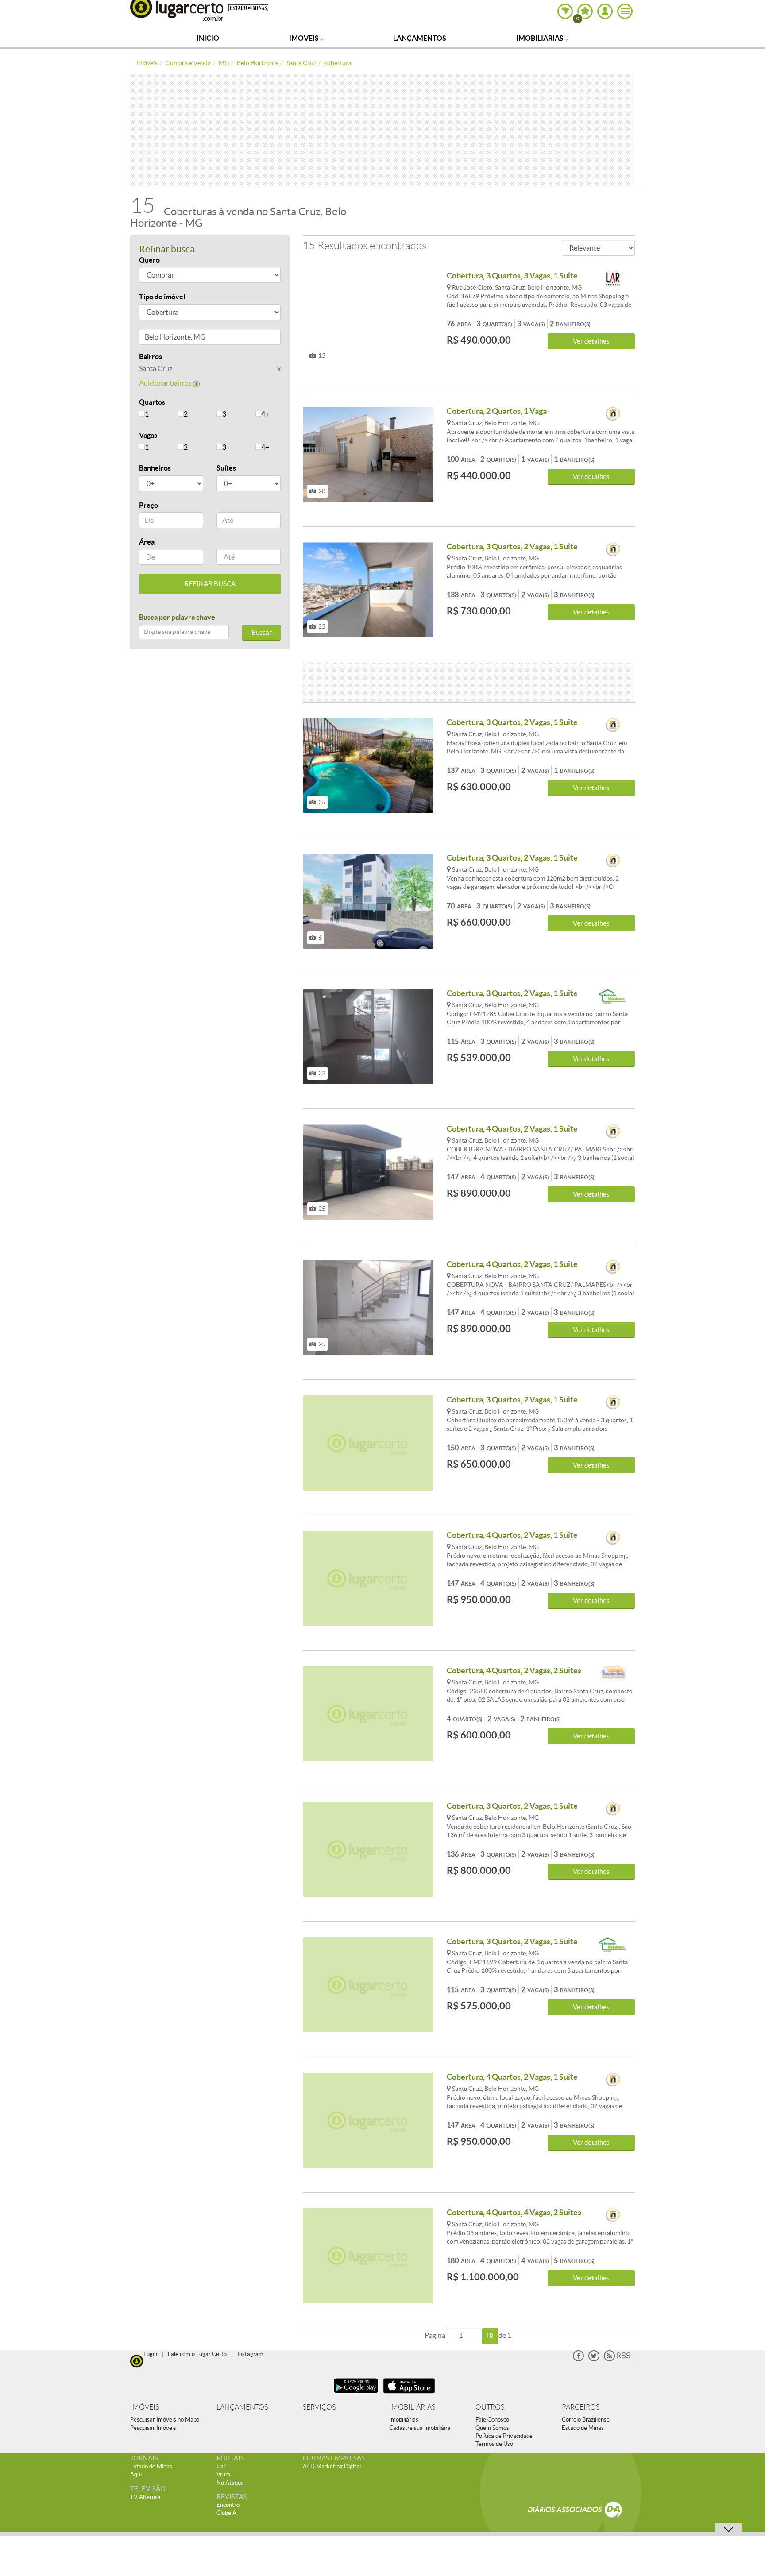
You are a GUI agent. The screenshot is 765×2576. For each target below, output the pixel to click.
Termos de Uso (494, 2444)
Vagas (148, 435)
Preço (149, 505)
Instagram (250, 2354)
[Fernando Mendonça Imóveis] (613, 997)
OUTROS (490, 2407)
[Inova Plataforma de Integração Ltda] (613, 415)
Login (150, 2354)
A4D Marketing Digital (332, 2466)
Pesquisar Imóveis (153, 2428)
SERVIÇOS (319, 2407)
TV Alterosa (145, 2497)
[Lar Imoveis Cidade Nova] (613, 279)
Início (208, 38)
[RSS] (617, 2359)
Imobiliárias (541, 38)
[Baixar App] (356, 2394)
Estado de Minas (583, 2428)
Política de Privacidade (504, 2436)
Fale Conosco (492, 2420)
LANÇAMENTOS (242, 2407)
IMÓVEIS (145, 2407)
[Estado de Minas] (248, 7)
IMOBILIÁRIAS (412, 2407)
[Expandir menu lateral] (625, 11)
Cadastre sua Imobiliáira (420, 2428)
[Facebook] (578, 2359)
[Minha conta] (605, 11)
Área (147, 542)
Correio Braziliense (586, 2420)
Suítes (226, 468)
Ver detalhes (591, 341)
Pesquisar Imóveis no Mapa (165, 2420)
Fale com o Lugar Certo (197, 2354)
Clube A (226, 2513)
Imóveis (305, 38)
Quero (149, 260)
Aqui (136, 2474)
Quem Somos (492, 2428)
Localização (158, 338)
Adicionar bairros (166, 383)
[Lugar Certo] (137, 2360)
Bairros (151, 356)
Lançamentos (420, 38)
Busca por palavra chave (177, 617)
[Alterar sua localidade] (565, 11)
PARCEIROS (581, 2407)
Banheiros (155, 468)
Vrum (223, 2474)
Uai (221, 2466)
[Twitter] (594, 2359)
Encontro (228, 2505)
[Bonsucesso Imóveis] (613, 1674)
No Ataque (230, 2483)
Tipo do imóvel (162, 297)
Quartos (152, 402)
